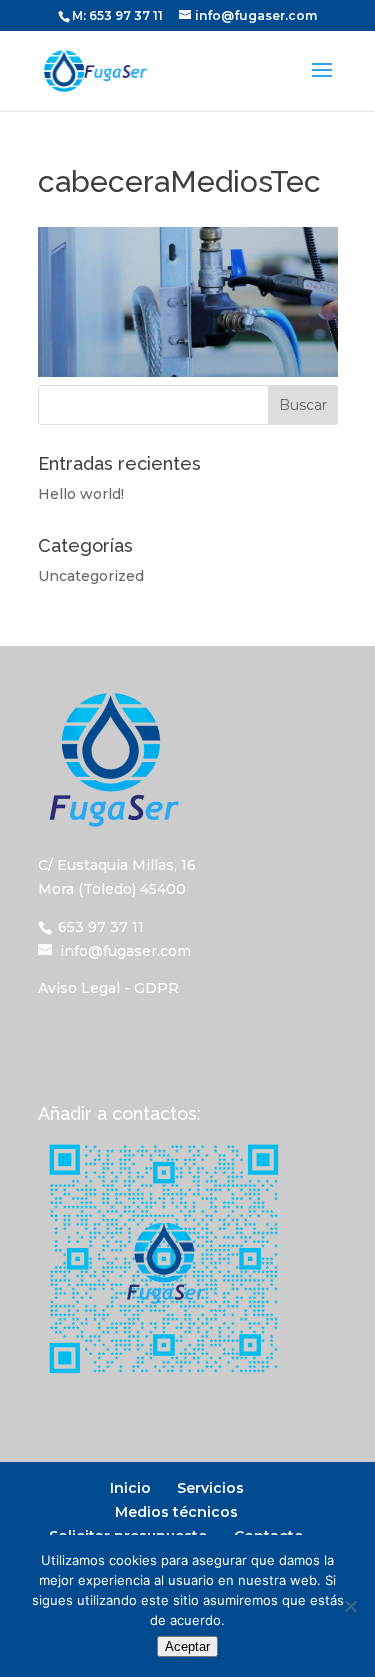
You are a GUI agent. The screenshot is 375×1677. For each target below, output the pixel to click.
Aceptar (187, 1646)
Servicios (210, 1488)
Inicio (130, 1488)
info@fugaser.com (125, 951)
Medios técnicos (176, 1512)
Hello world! (81, 494)
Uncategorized (91, 576)
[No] (350, 1606)
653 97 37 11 (126, 15)
